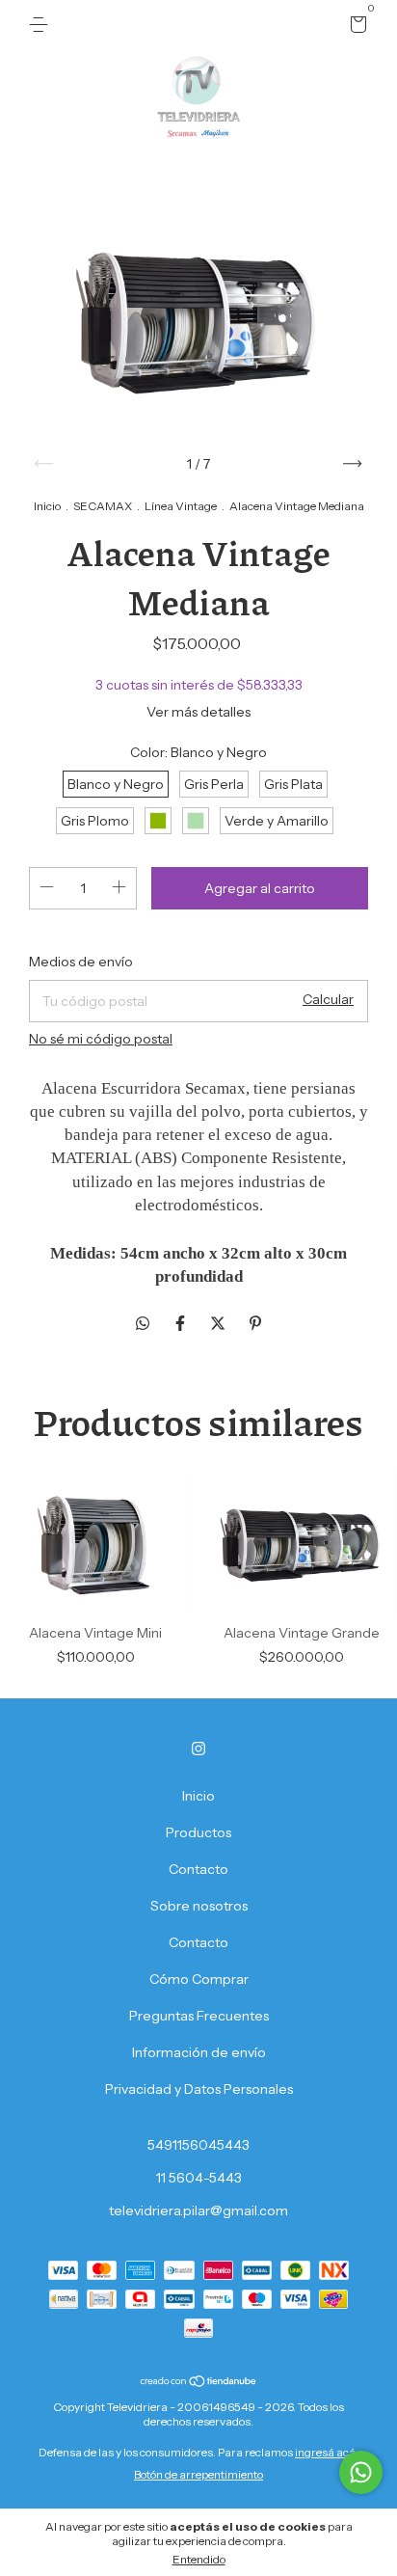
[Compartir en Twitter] (219, 1323)
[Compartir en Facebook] (182, 1323)
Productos (198, 1832)
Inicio (47, 506)
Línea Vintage (181, 506)
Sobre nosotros (199, 1906)
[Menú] (42, 25)
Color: (198, 752)
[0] (355, 27)
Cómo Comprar (199, 1979)
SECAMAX (103, 506)
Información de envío (199, 2052)
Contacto (198, 1869)
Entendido (199, 2559)
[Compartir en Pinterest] (255, 1323)
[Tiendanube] (199, 2382)
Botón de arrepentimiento (198, 2474)
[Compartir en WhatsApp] (143, 1323)
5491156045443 (198, 2145)
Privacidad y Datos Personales (199, 2089)
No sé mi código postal (101, 1039)
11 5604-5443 (199, 2178)
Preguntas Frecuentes (199, 2016)
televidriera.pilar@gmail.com (198, 2210)
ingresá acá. (327, 2452)
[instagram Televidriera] (198, 1749)
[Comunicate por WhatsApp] (361, 2472)
